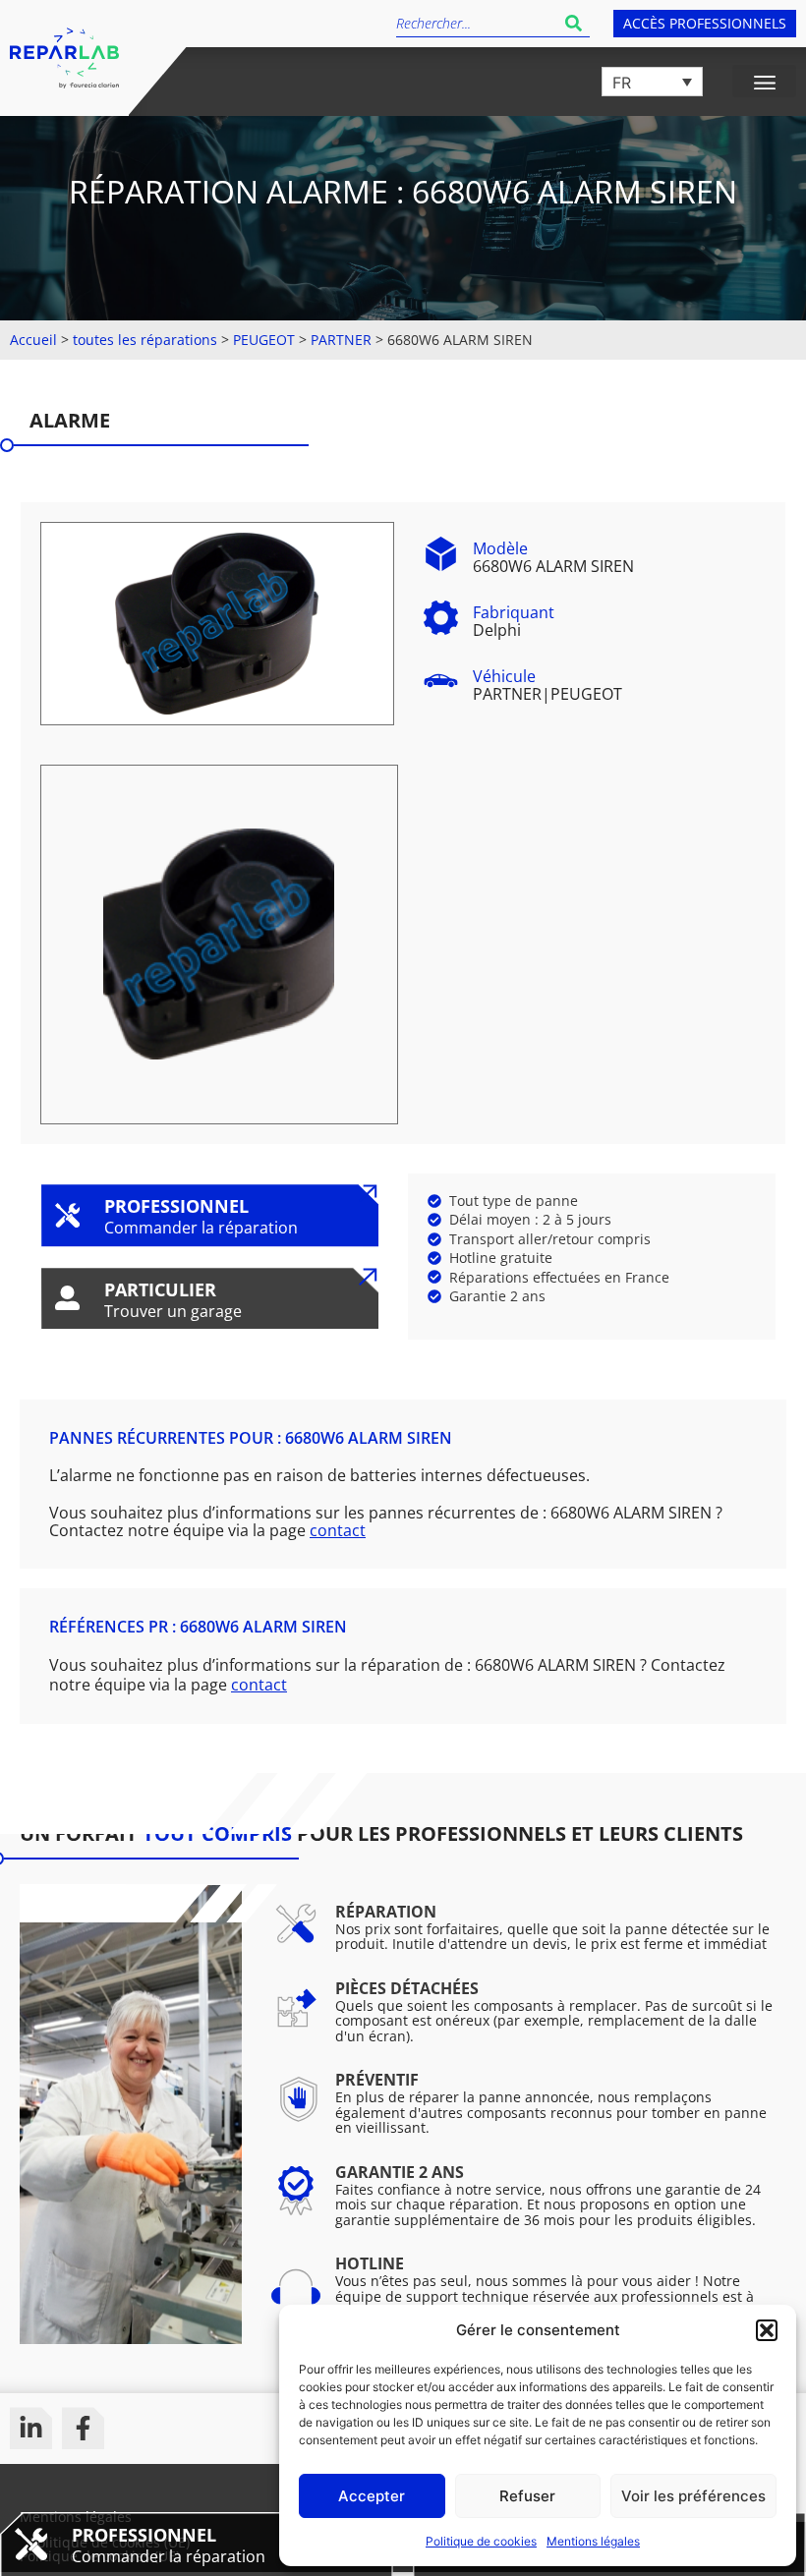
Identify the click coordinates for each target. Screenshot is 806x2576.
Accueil (33, 340)
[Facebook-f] (83, 2428)
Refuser (527, 2496)
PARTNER (341, 340)
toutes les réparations (145, 340)
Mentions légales (593, 2541)
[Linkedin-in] (31, 2428)
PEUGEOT (264, 340)
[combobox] (477, 23)
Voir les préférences (693, 2496)
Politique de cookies (481, 2541)
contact (338, 1530)
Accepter (372, 2496)
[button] (767, 2330)
